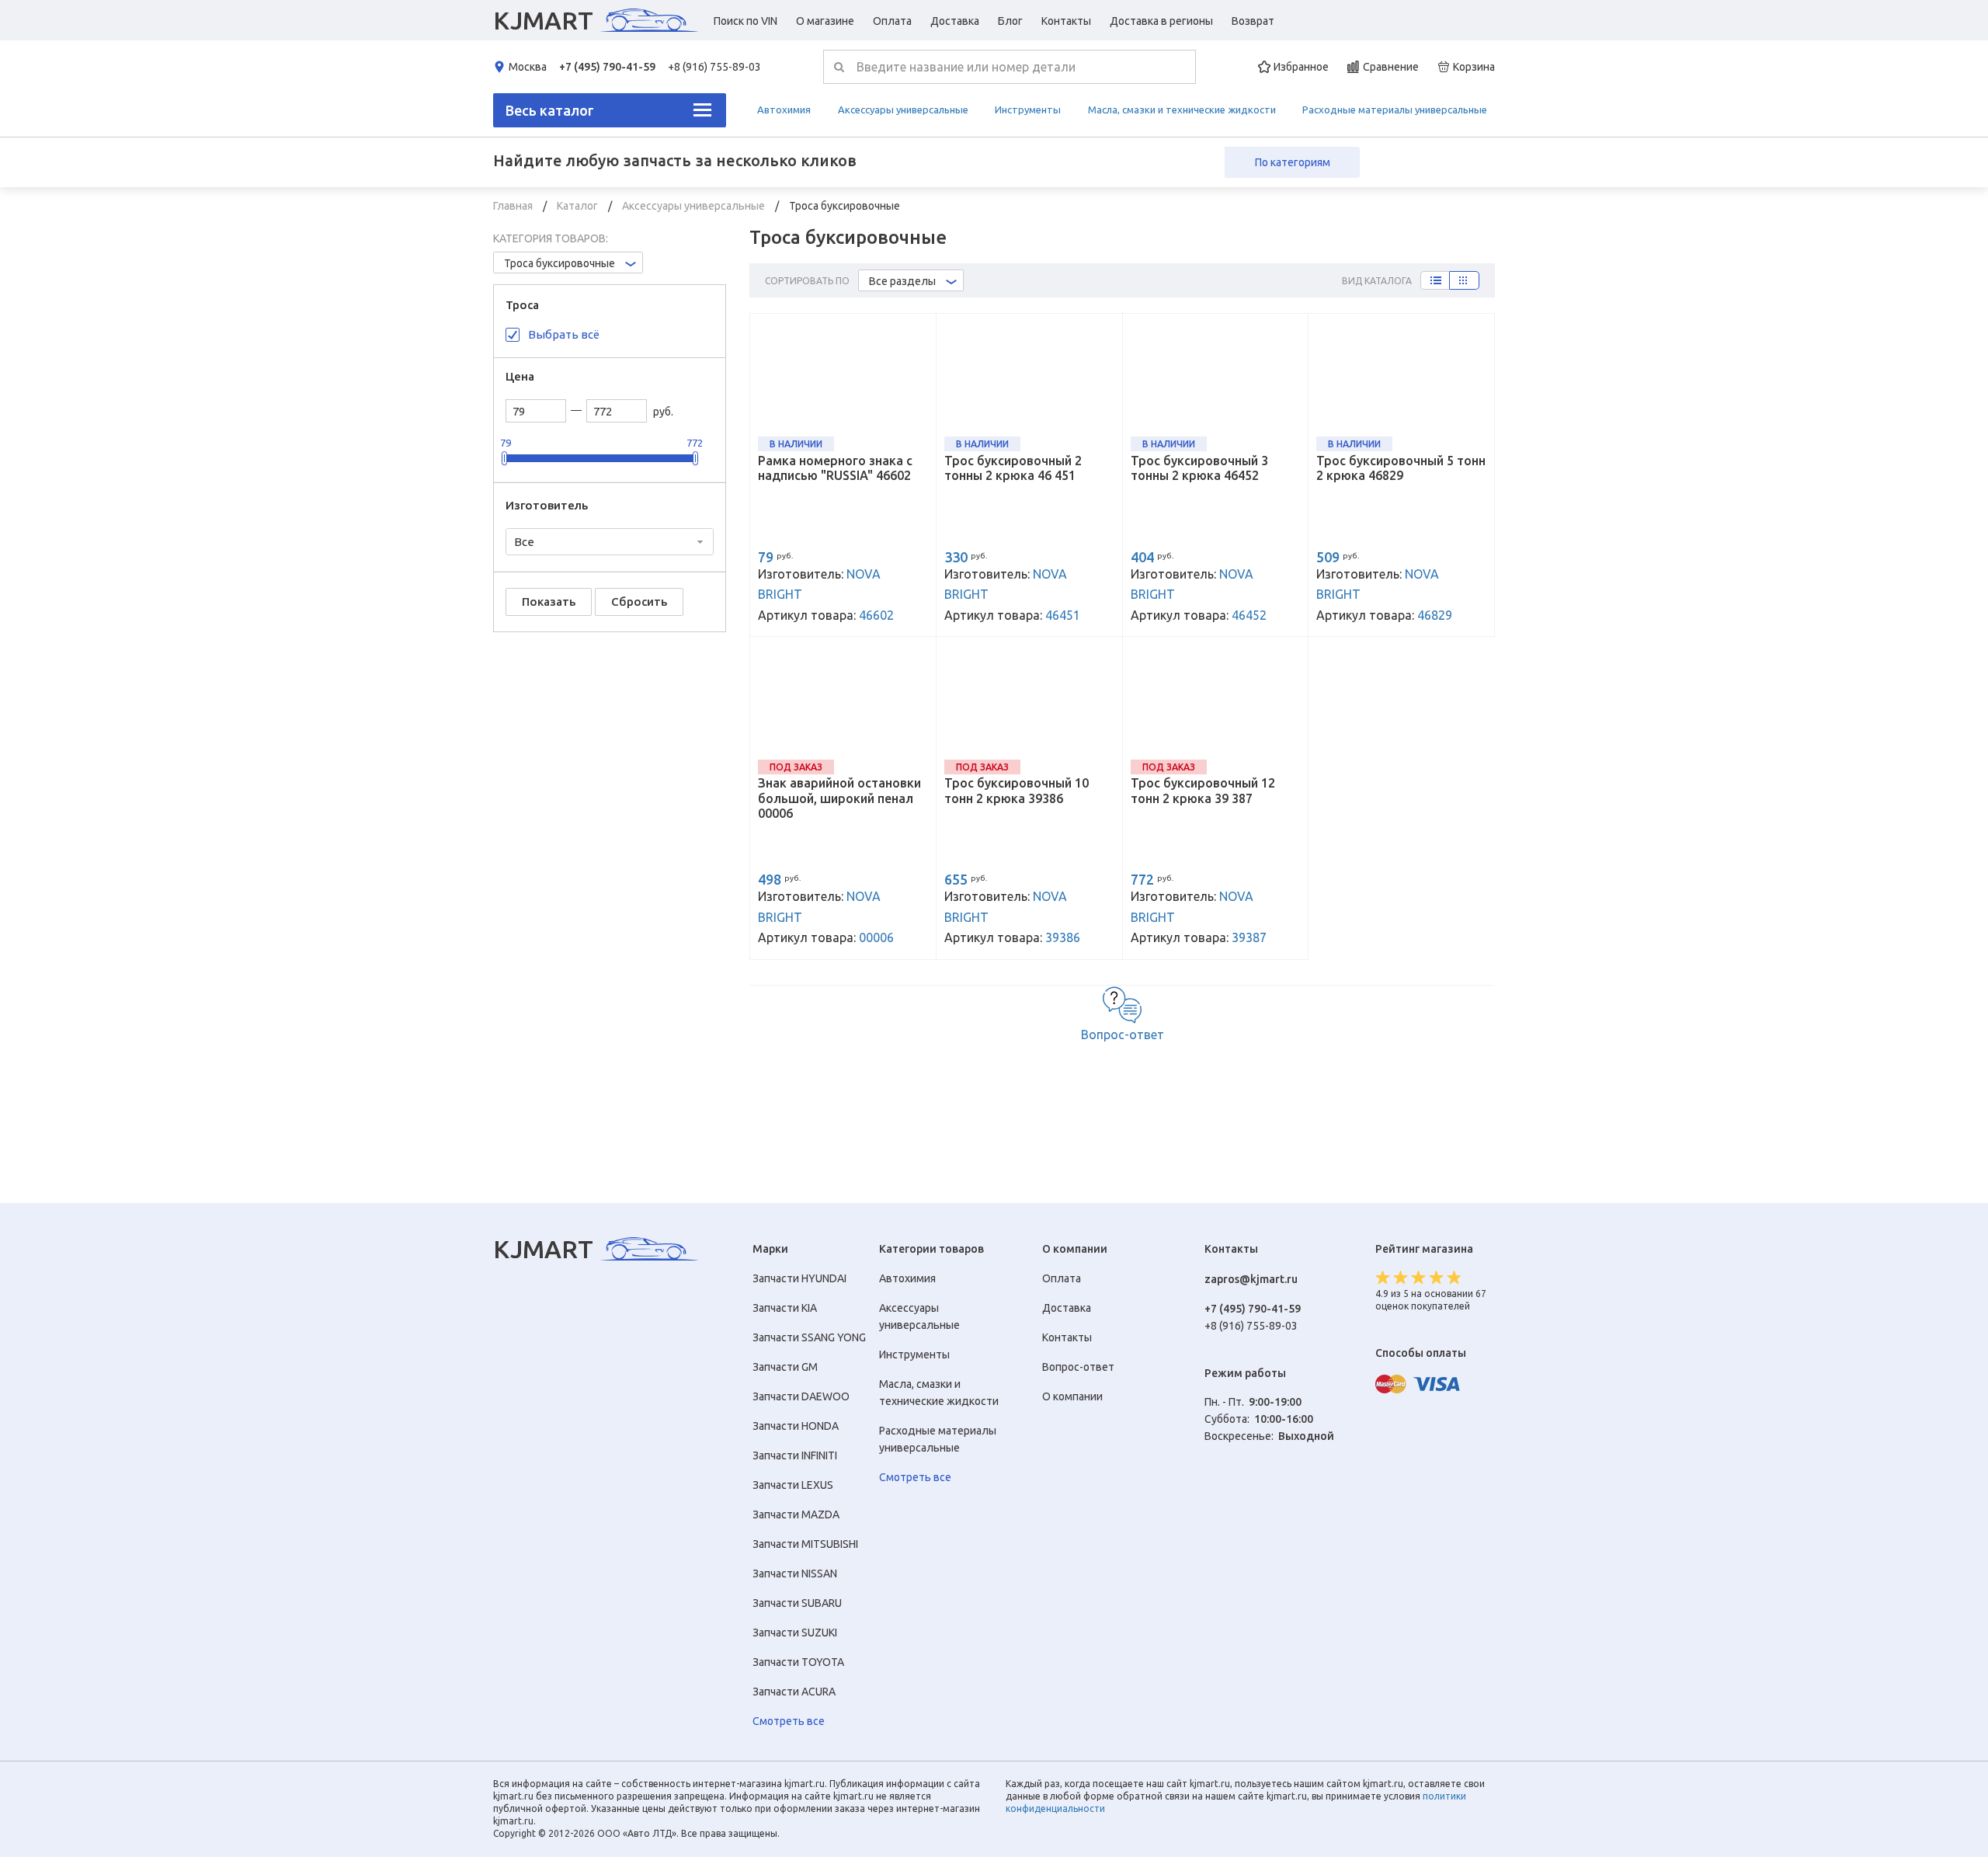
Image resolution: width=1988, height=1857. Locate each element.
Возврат (1253, 21)
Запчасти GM (785, 1367)
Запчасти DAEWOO (801, 1396)
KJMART (543, 20)
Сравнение (1391, 67)
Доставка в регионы (1161, 21)
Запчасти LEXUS (793, 1485)
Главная (514, 206)
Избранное (1301, 67)
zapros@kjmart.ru (1251, 1279)
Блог (1010, 21)
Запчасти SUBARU (797, 1603)
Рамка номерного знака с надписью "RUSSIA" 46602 (835, 468)
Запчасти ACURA (794, 1692)
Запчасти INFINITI (795, 1455)
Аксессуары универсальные (903, 110)
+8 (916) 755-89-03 (714, 67)
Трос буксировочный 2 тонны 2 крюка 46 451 (1013, 468)
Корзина (1474, 67)
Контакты (1066, 21)
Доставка (955, 21)
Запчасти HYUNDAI (799, 1278)
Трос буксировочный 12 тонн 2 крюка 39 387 (1203, 790)
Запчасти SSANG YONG (809, 1337)
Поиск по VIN (745, 21)
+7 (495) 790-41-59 (607, 67)
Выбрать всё (564, 334)
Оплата (892, 21)
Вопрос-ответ (1123, 1035)
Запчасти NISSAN (795, 1574)
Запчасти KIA (785, 1308)
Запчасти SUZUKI (795, 1633)
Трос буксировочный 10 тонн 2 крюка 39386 (1017, 790)
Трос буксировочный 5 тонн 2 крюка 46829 (1401, 468)
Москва (528, 67)
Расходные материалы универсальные (1395, 110)
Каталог (579, 206)
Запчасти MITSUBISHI (805, 1544)
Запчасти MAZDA (796, 1514)
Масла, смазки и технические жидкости (1182, 110)
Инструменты (1028, 110)
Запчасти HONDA (796, 1426)
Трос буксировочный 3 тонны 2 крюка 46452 (1199, 468)
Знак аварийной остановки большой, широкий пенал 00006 (839, 798)
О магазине (825, 21)
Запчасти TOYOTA (798, 1662)
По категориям (1293, 162)
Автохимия (784, 110)
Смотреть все (789, 1721)
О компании (1072, 1396)
